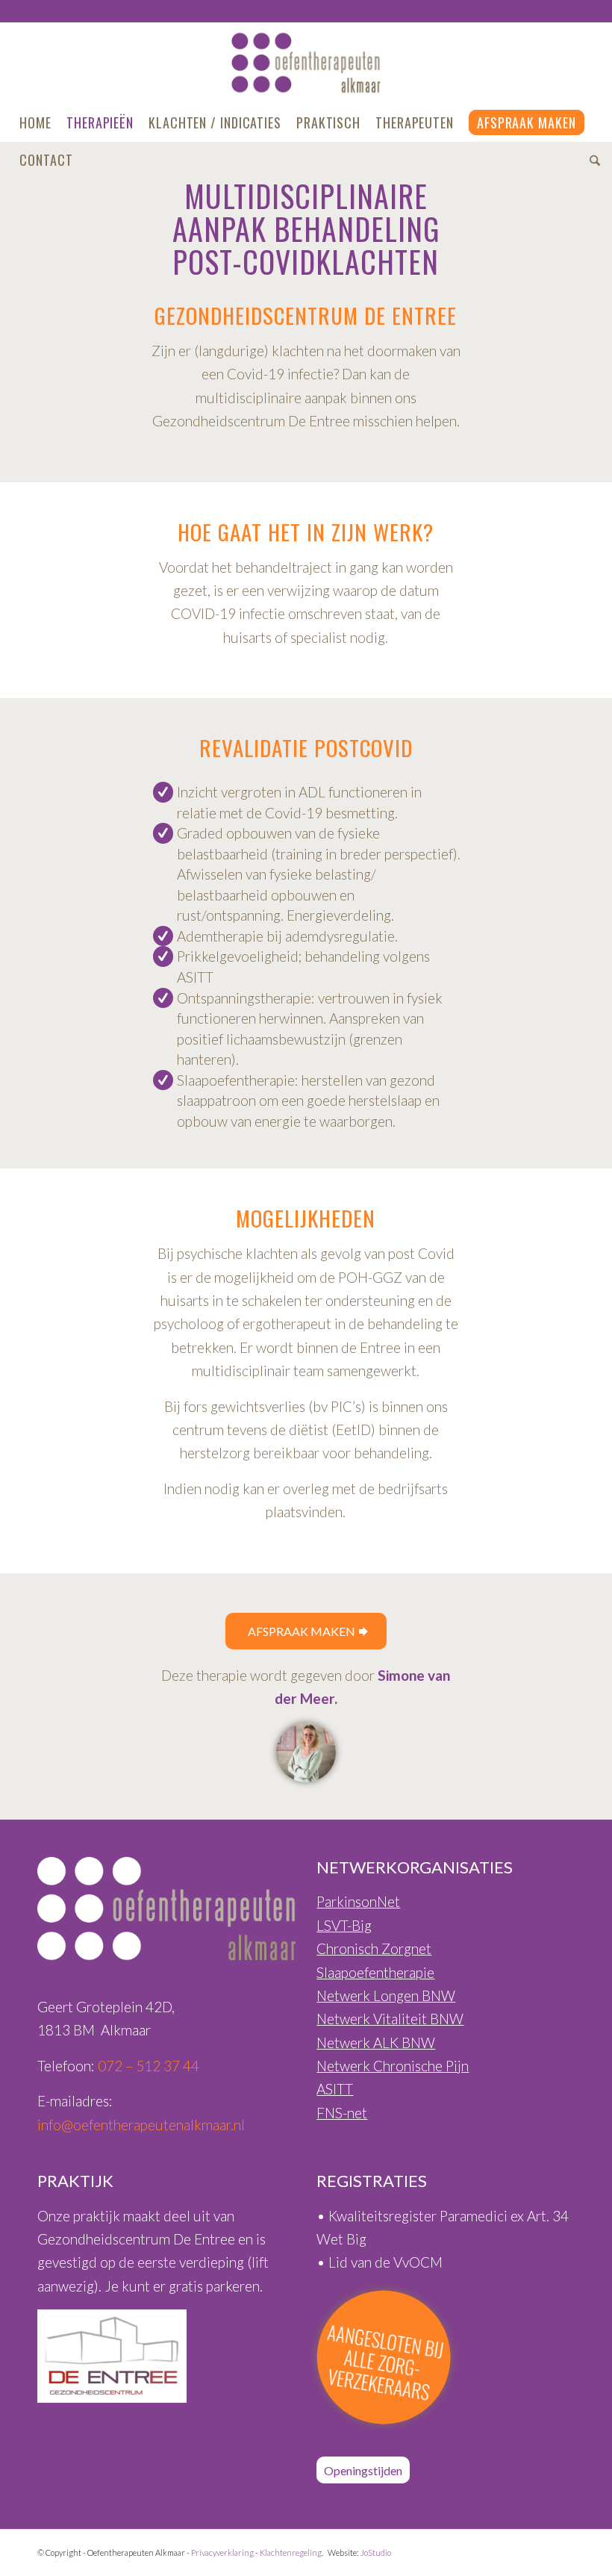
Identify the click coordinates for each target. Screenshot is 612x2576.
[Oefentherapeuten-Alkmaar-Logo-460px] (306, 63)
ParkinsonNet (358, 1901)
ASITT (335, 2089)
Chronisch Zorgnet (374, 1948)
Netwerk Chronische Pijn (393, 2066)
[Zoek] (591, 160)
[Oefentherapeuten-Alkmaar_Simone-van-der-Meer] (306, 1752)
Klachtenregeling (291, 2552)
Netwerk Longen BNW (386, 1995)
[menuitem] (35, 122)
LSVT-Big (344, 1925)
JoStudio (376, 2552)
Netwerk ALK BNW (376, 2043)
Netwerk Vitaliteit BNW (390, 2019)
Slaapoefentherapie (375, 1972)
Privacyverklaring (222, 2552)
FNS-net (342, 2113)
